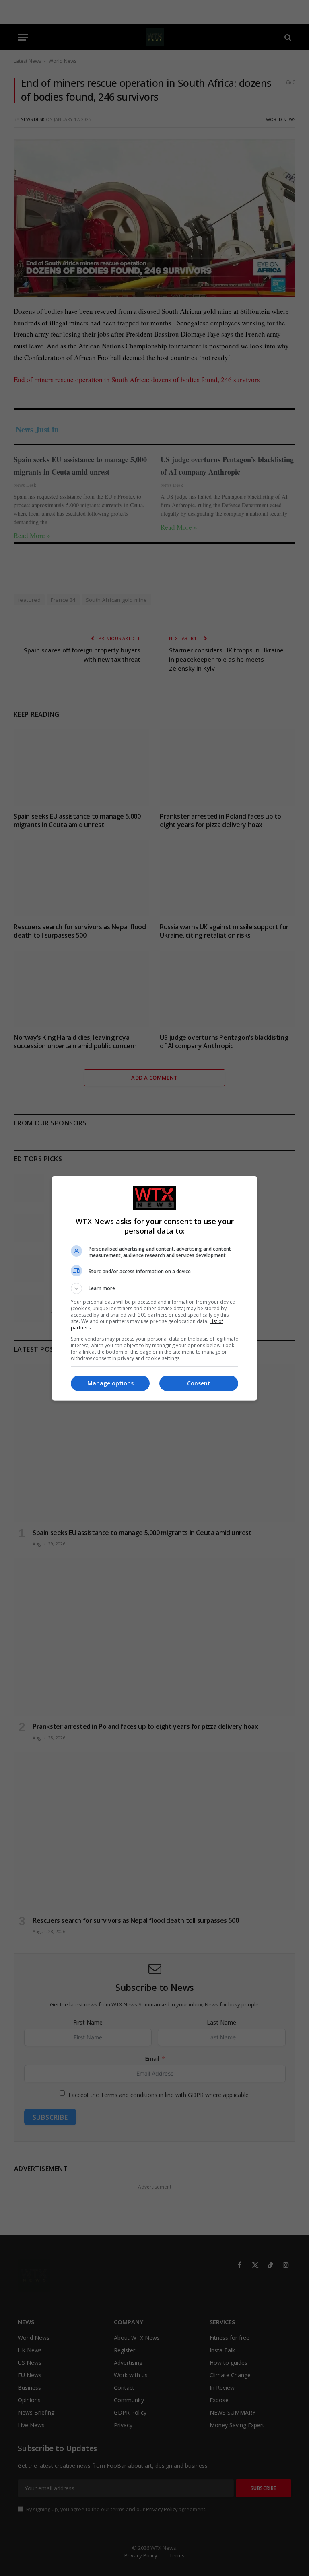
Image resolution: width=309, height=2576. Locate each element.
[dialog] (154, 1288)
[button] (154, 1288)
